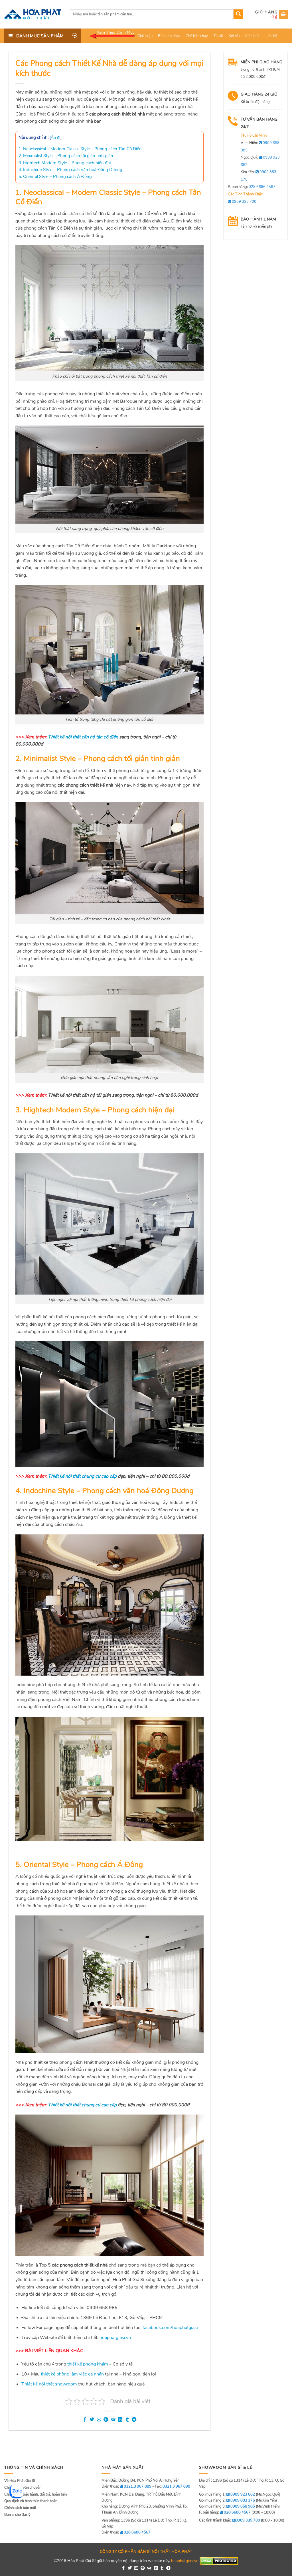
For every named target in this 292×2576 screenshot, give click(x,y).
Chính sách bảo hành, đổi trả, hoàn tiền (36, 2494)
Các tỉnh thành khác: (230, 2520)
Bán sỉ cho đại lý (17, 2515)
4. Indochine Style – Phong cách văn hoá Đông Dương (70, 170)
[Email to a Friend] (99, 2420)
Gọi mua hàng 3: (227, 2506)
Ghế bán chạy (197, 36)
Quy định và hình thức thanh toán (31, 2501)
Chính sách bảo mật (20, 2508)
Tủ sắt (218, 36)
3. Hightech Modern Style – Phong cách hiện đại (65, 163)
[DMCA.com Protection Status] (219, 2561)
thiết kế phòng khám (88, 2364)
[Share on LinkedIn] (120, 2420)
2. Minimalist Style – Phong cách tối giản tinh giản (66, 156)
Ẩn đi (56, 138)
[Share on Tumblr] (127, 2420)
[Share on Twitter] (92, 2420)
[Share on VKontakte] (113, 2420)
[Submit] (238, 14)
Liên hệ (271, 36)
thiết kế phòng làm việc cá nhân (72, 2374)
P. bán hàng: (252, 187)
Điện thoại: (126, 2532)
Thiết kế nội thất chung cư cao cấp (82, 1476)
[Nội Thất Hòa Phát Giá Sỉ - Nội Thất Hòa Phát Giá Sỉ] (33, 14)
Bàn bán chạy (169, 36)
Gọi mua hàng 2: (227, 2500)
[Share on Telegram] (134, 2420)
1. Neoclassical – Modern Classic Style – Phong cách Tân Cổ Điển (80, 149)
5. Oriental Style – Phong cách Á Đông (55, 177)
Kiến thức (253, 36)
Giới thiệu (145, 36)
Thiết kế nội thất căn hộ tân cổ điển (83, 737)
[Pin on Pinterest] (106, 2420)
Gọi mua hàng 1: (227, 2494)
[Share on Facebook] (85, 2420)
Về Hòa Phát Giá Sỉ (20, 2481)
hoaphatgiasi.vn (185, 2561)
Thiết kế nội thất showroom (49, 2384)
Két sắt (234, 36)
